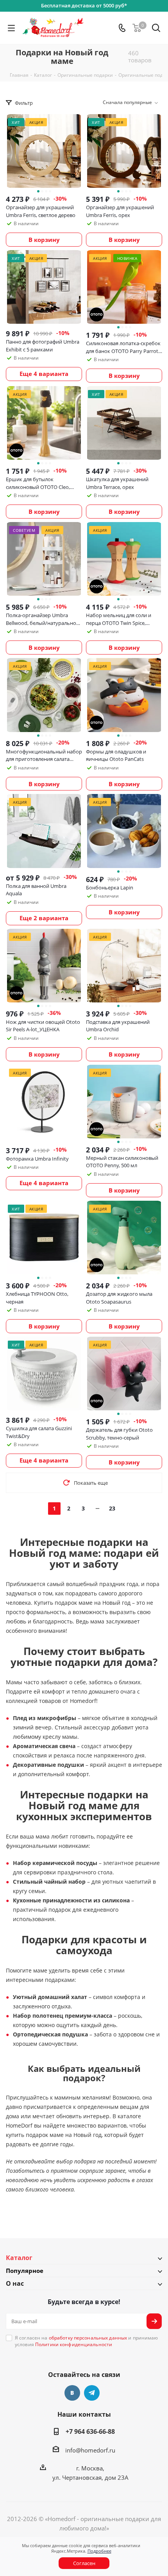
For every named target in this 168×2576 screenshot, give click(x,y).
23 (112, 1508)
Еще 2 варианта (44, 918)
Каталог (19, 2258)
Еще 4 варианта (44, 374)
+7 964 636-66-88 (90, 2431)
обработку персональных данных (88, 2338)
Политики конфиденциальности (74, 2344)
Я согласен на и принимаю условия (87, 2341)
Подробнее (99, 2551)
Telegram (92, 2393)
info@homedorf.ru (90, 2450)
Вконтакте (72, 2393)
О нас (15, 2283)
